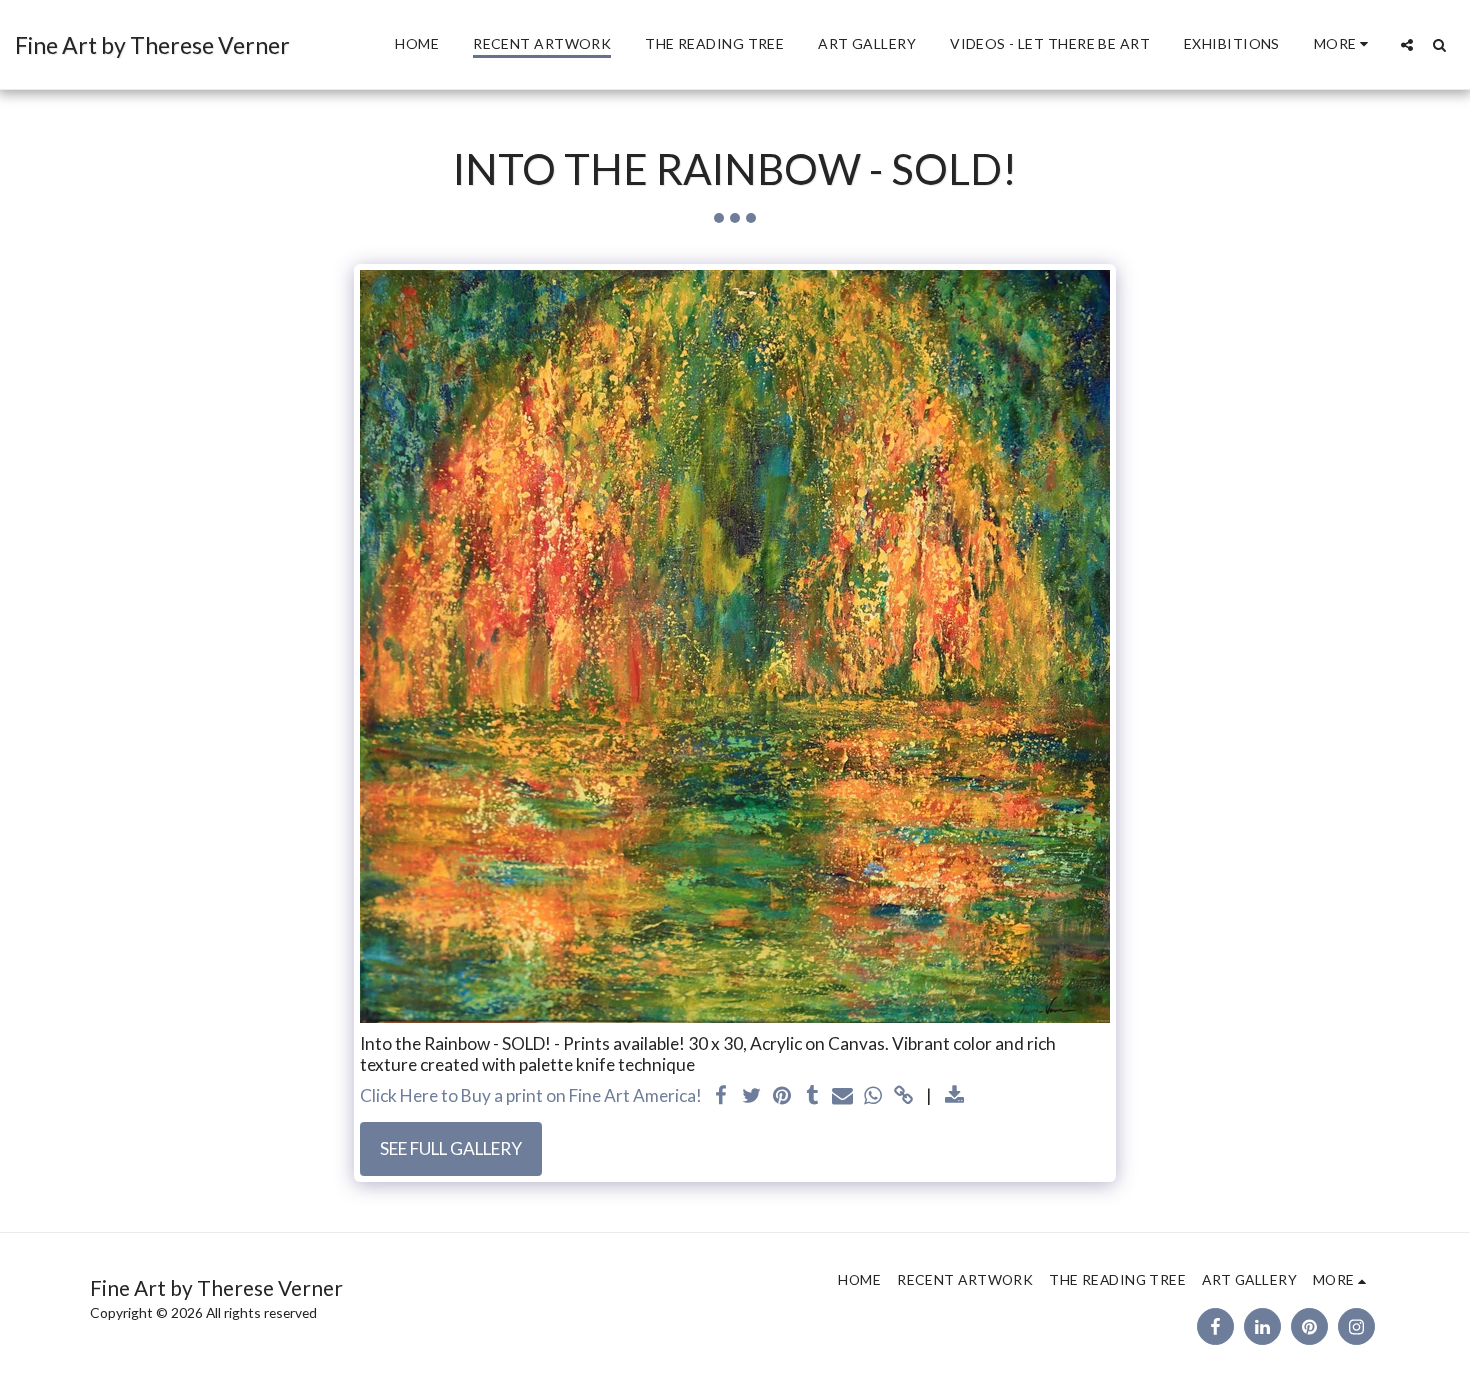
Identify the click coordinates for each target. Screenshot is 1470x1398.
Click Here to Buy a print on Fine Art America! (531, 1095)
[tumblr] (813, 1096)
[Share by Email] (843, 1096)
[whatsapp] (873, 1096)
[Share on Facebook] (722, 1096)
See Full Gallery (451, 1148)
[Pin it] (782, 1096)
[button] (1407, 44)
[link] (904, 1096)
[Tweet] (752, 1096)
